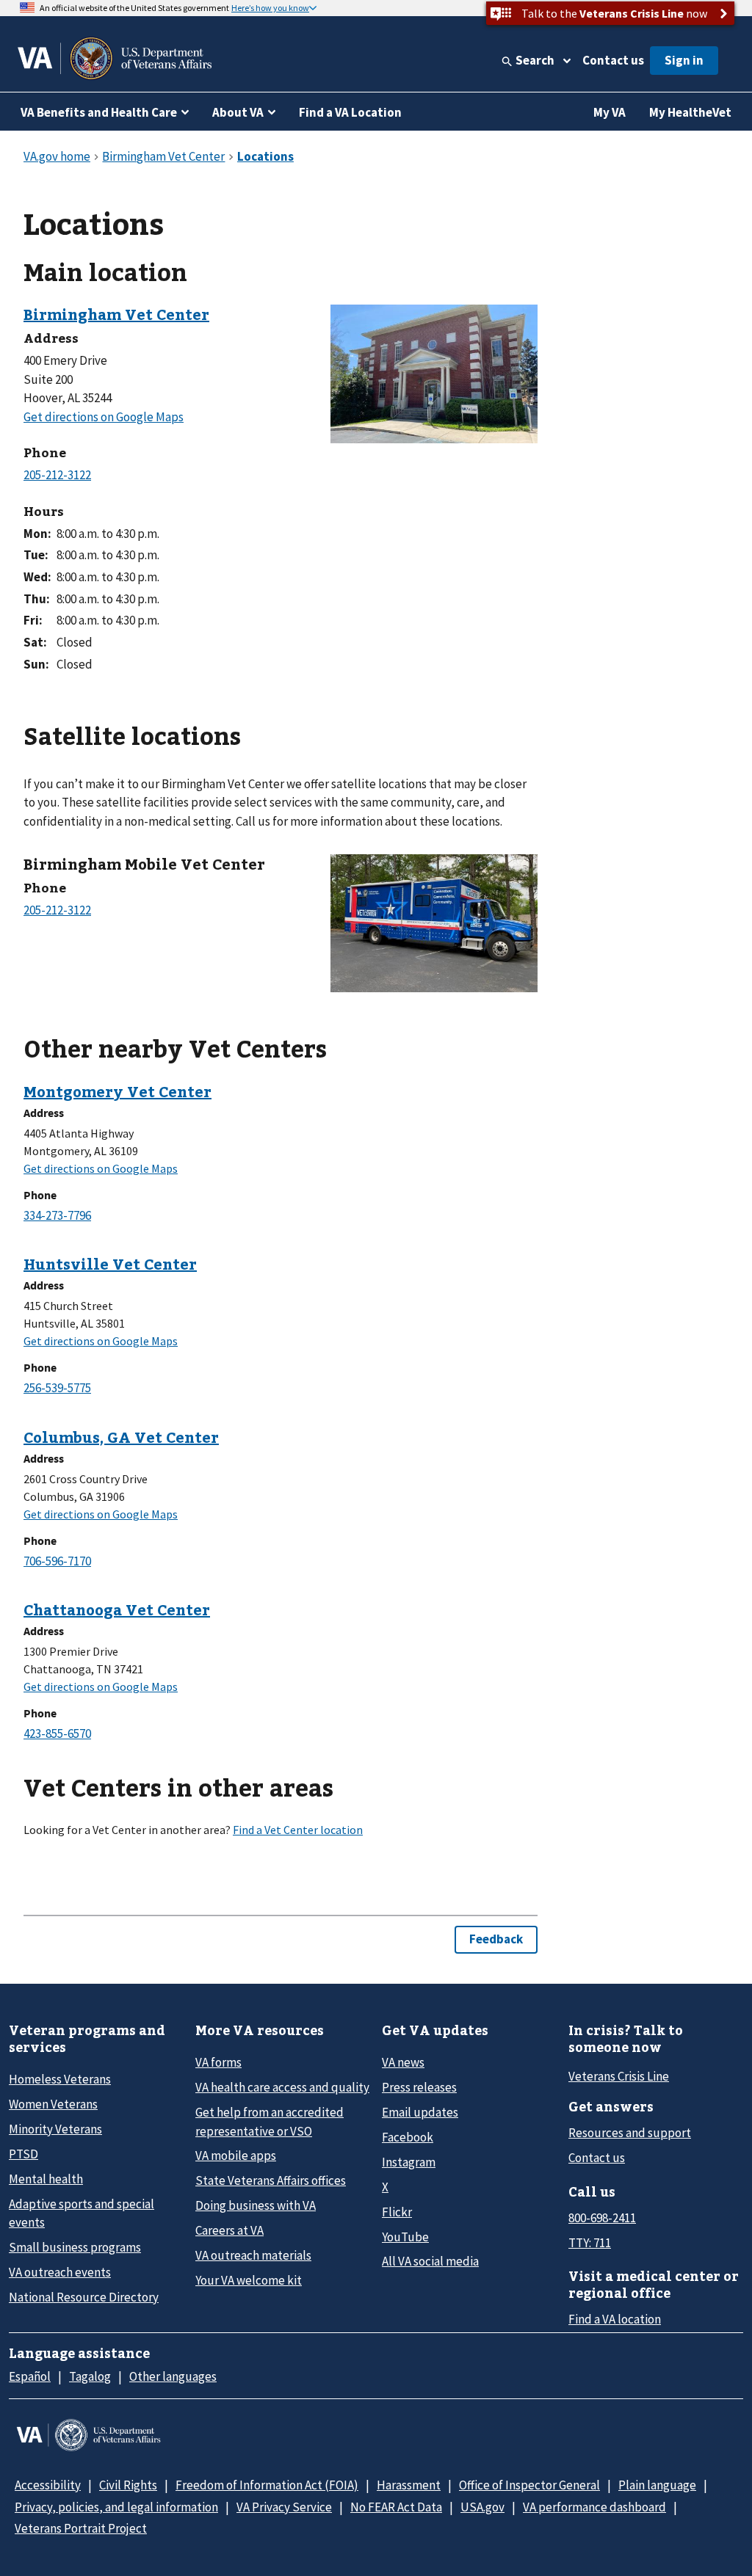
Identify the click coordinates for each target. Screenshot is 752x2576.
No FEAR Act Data (396, 2507)
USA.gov (482, 2507)
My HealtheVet (690, 112)
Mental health (46, 2179)
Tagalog (90, 2376)
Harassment (409, 2485)
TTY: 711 (590, 2243)
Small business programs (75, 2247)
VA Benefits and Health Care (99, 112)
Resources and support (630, 2133)
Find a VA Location (350, 112)
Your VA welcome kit (249, 2280)
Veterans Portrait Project (81, 2528)
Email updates (420, 2112)
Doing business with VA (256, 2205)
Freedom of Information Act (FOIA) (267, 2485)
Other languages (173, 2376)
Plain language (657, 2485)
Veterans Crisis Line (619, 2076)
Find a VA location (615, 2319)
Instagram (409, 2162)
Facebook (408, 2137)
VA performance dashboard (594, 2507)
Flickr (397, 2212)
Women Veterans (53, 2104)
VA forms (218, 2062)
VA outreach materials (253, 2255)
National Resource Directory (84, 2297)
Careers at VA (229, 2230)
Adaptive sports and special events (82, 2213)
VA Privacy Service (284, 2507)
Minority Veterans (55, 2129)
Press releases (419, 2087)
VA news (403, 2062)
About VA (238, 112)
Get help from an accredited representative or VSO (270, 2121)
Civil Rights (128, 2485)
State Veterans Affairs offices (271, 2180)
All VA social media (430, 2261)
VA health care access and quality (282, 2087)
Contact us (613, 60)
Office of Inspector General (529, 2485)
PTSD (23, 2154)
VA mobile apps (236, 2155)
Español (30, 2376)
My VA (610, 112)
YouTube (405, 2237)
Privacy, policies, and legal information (116, 2507)
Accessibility (48, 2485)
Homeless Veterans (60, 2079)
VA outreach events (60, 2272)
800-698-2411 (602, 2218)
